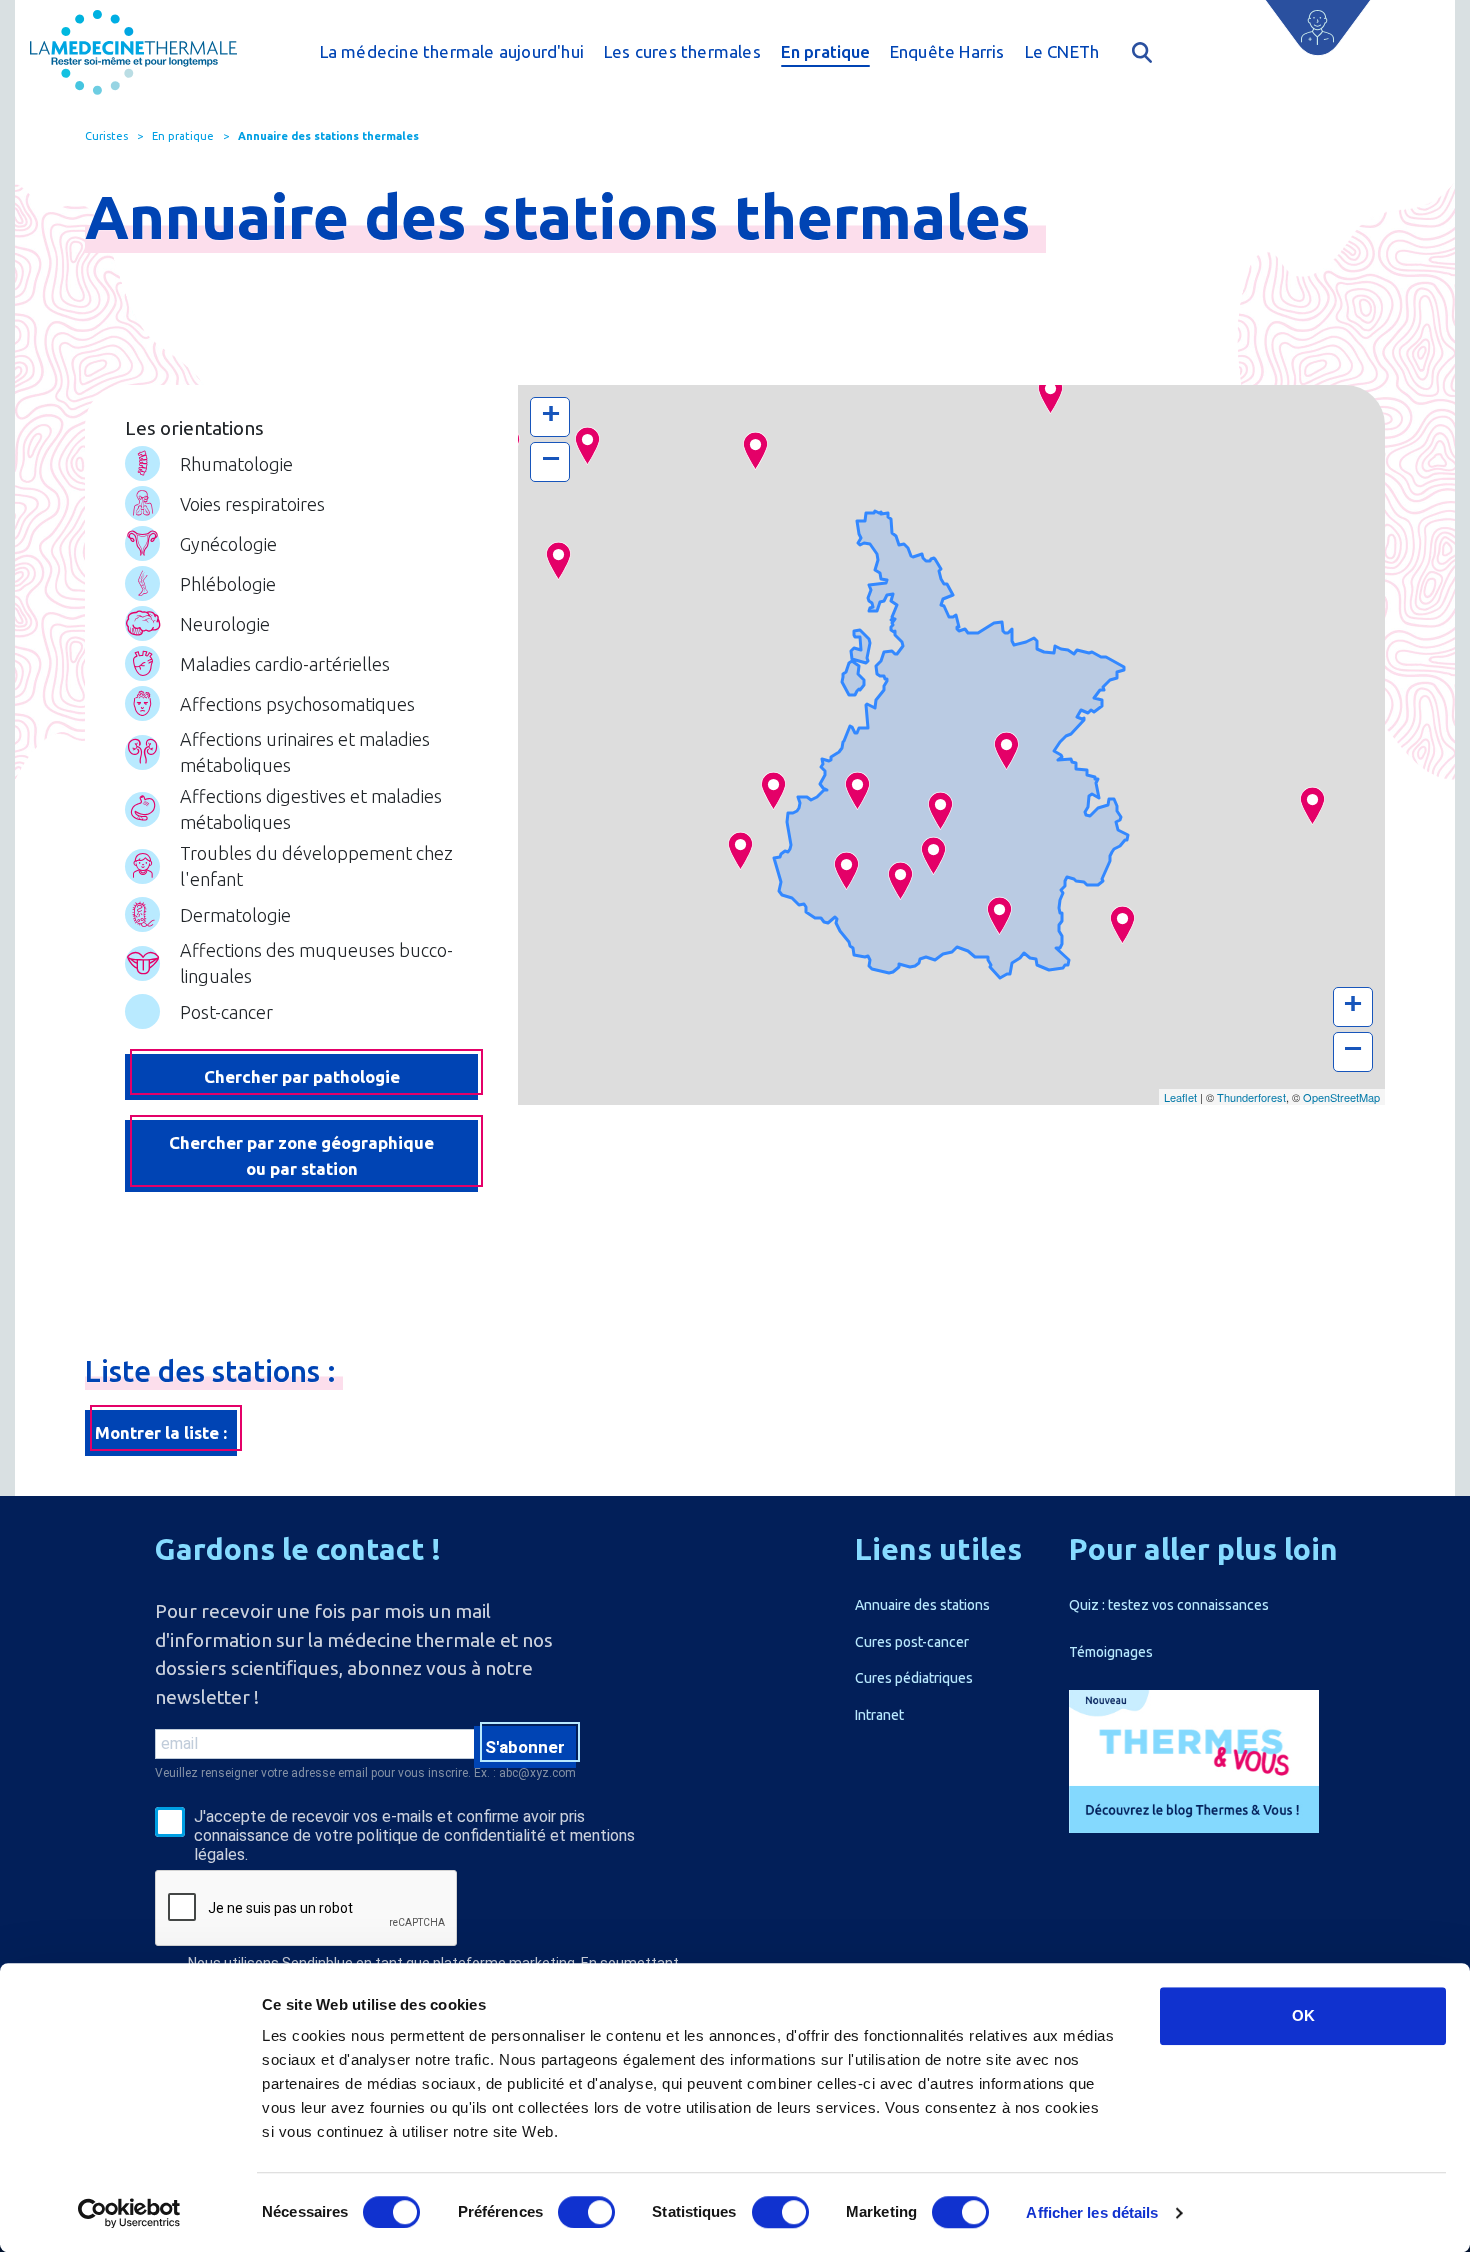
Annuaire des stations (922, 1605)
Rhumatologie (236, 464)
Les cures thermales (682, 51)
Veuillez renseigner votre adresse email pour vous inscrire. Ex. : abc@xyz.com (365, 1773)
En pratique (825, 51)
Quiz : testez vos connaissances (1169, 1605)
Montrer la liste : (161, 1432)
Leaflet (1180, 1097)
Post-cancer (226, 1012)
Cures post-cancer (912, 1642)
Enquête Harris (947, 51)
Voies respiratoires (252, 504)
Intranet (879, 1715)
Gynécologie (228, 544)
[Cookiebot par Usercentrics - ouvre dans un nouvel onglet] (129, 2213)
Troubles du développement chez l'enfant (316, 866)
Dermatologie (235, 915)
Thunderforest (1251, 1097)
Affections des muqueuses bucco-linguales (316, 963)
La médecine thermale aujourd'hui (452, 51)
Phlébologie (228, 584)
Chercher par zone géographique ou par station (301, 1155)
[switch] (586, 2212)
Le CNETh (1062, 51)
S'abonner (525, 1747)
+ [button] (551, 413)
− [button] (551, 458)
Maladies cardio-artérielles (285, 664)
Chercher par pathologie (302, 1076)
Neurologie (225, 624)
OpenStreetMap (1341, 1097)
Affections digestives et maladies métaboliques (311, 809)
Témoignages (1111, 1652)
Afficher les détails (1092, 2212)
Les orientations (194, 428)
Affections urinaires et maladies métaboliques (305, 752)
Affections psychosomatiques (297, 704)
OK (1303, 2015)
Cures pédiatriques (914, 1678)
